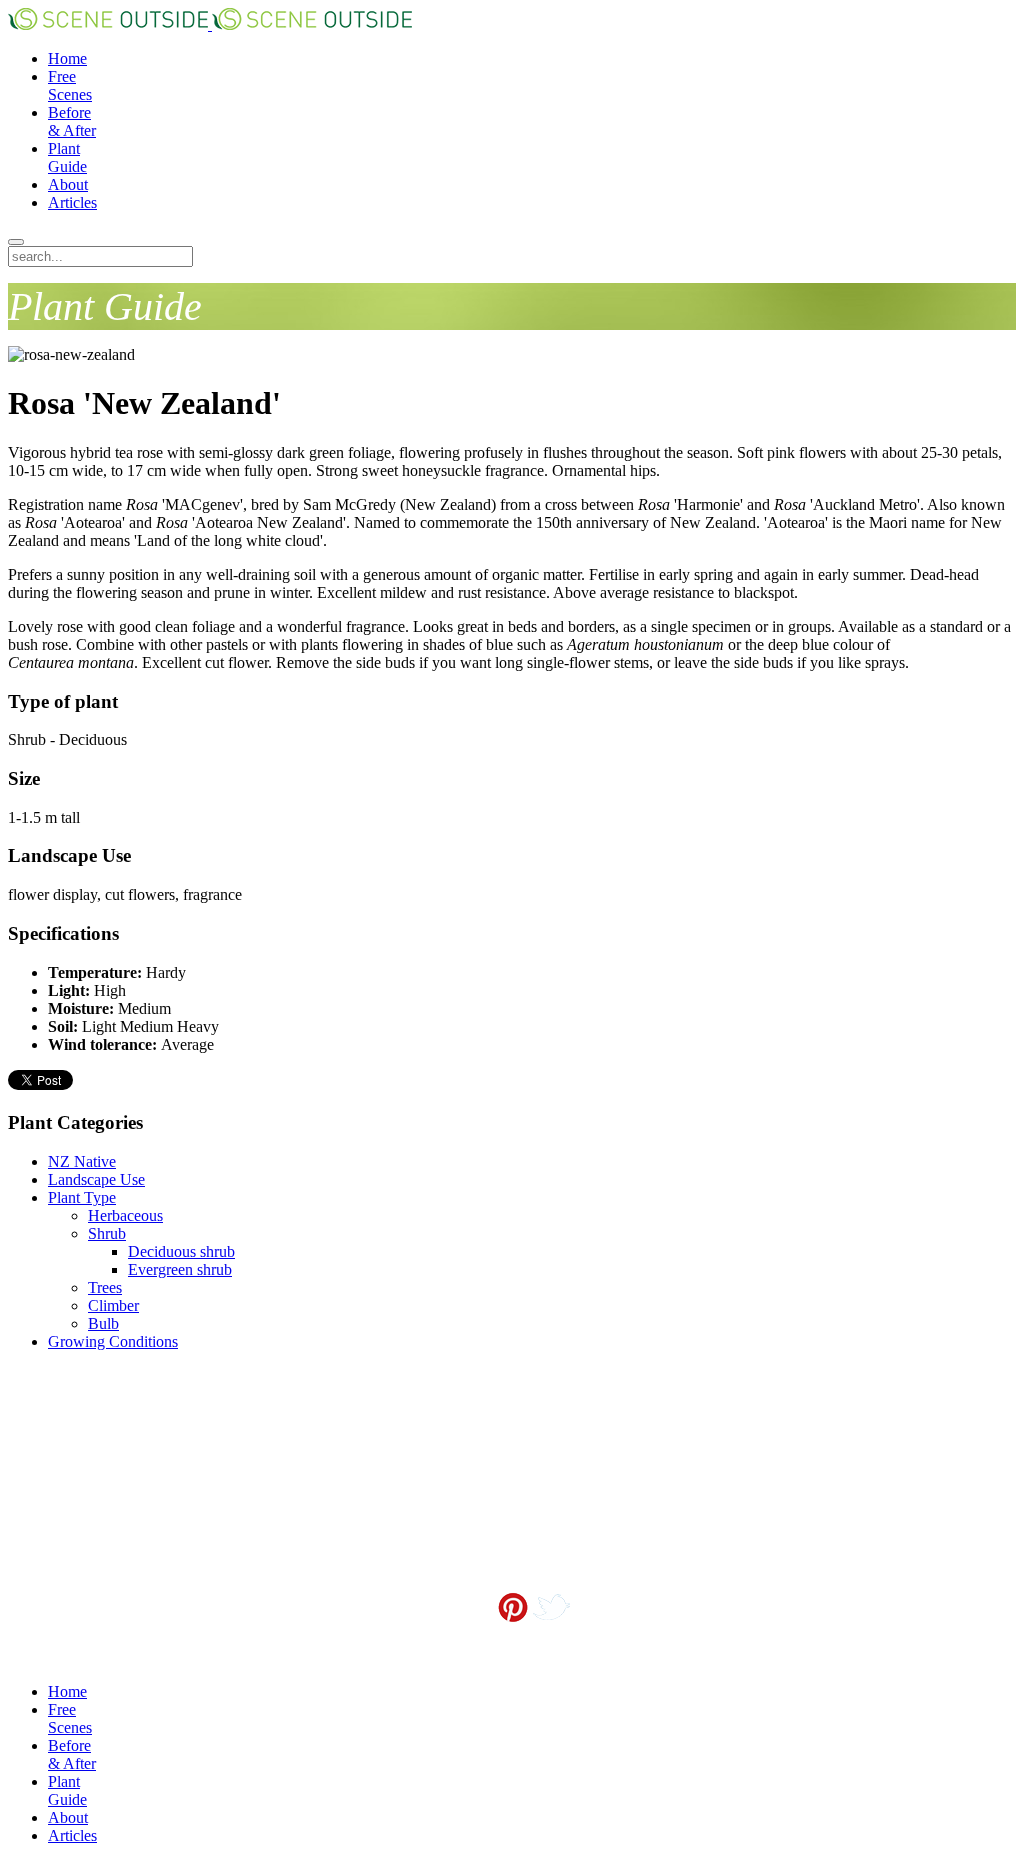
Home (67, 58)
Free (70, 85)
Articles (72, 202)
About (68, 184)
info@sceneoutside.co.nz (558, 1639)
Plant (67, 157)
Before (72, 121)
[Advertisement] (108, 1467)
